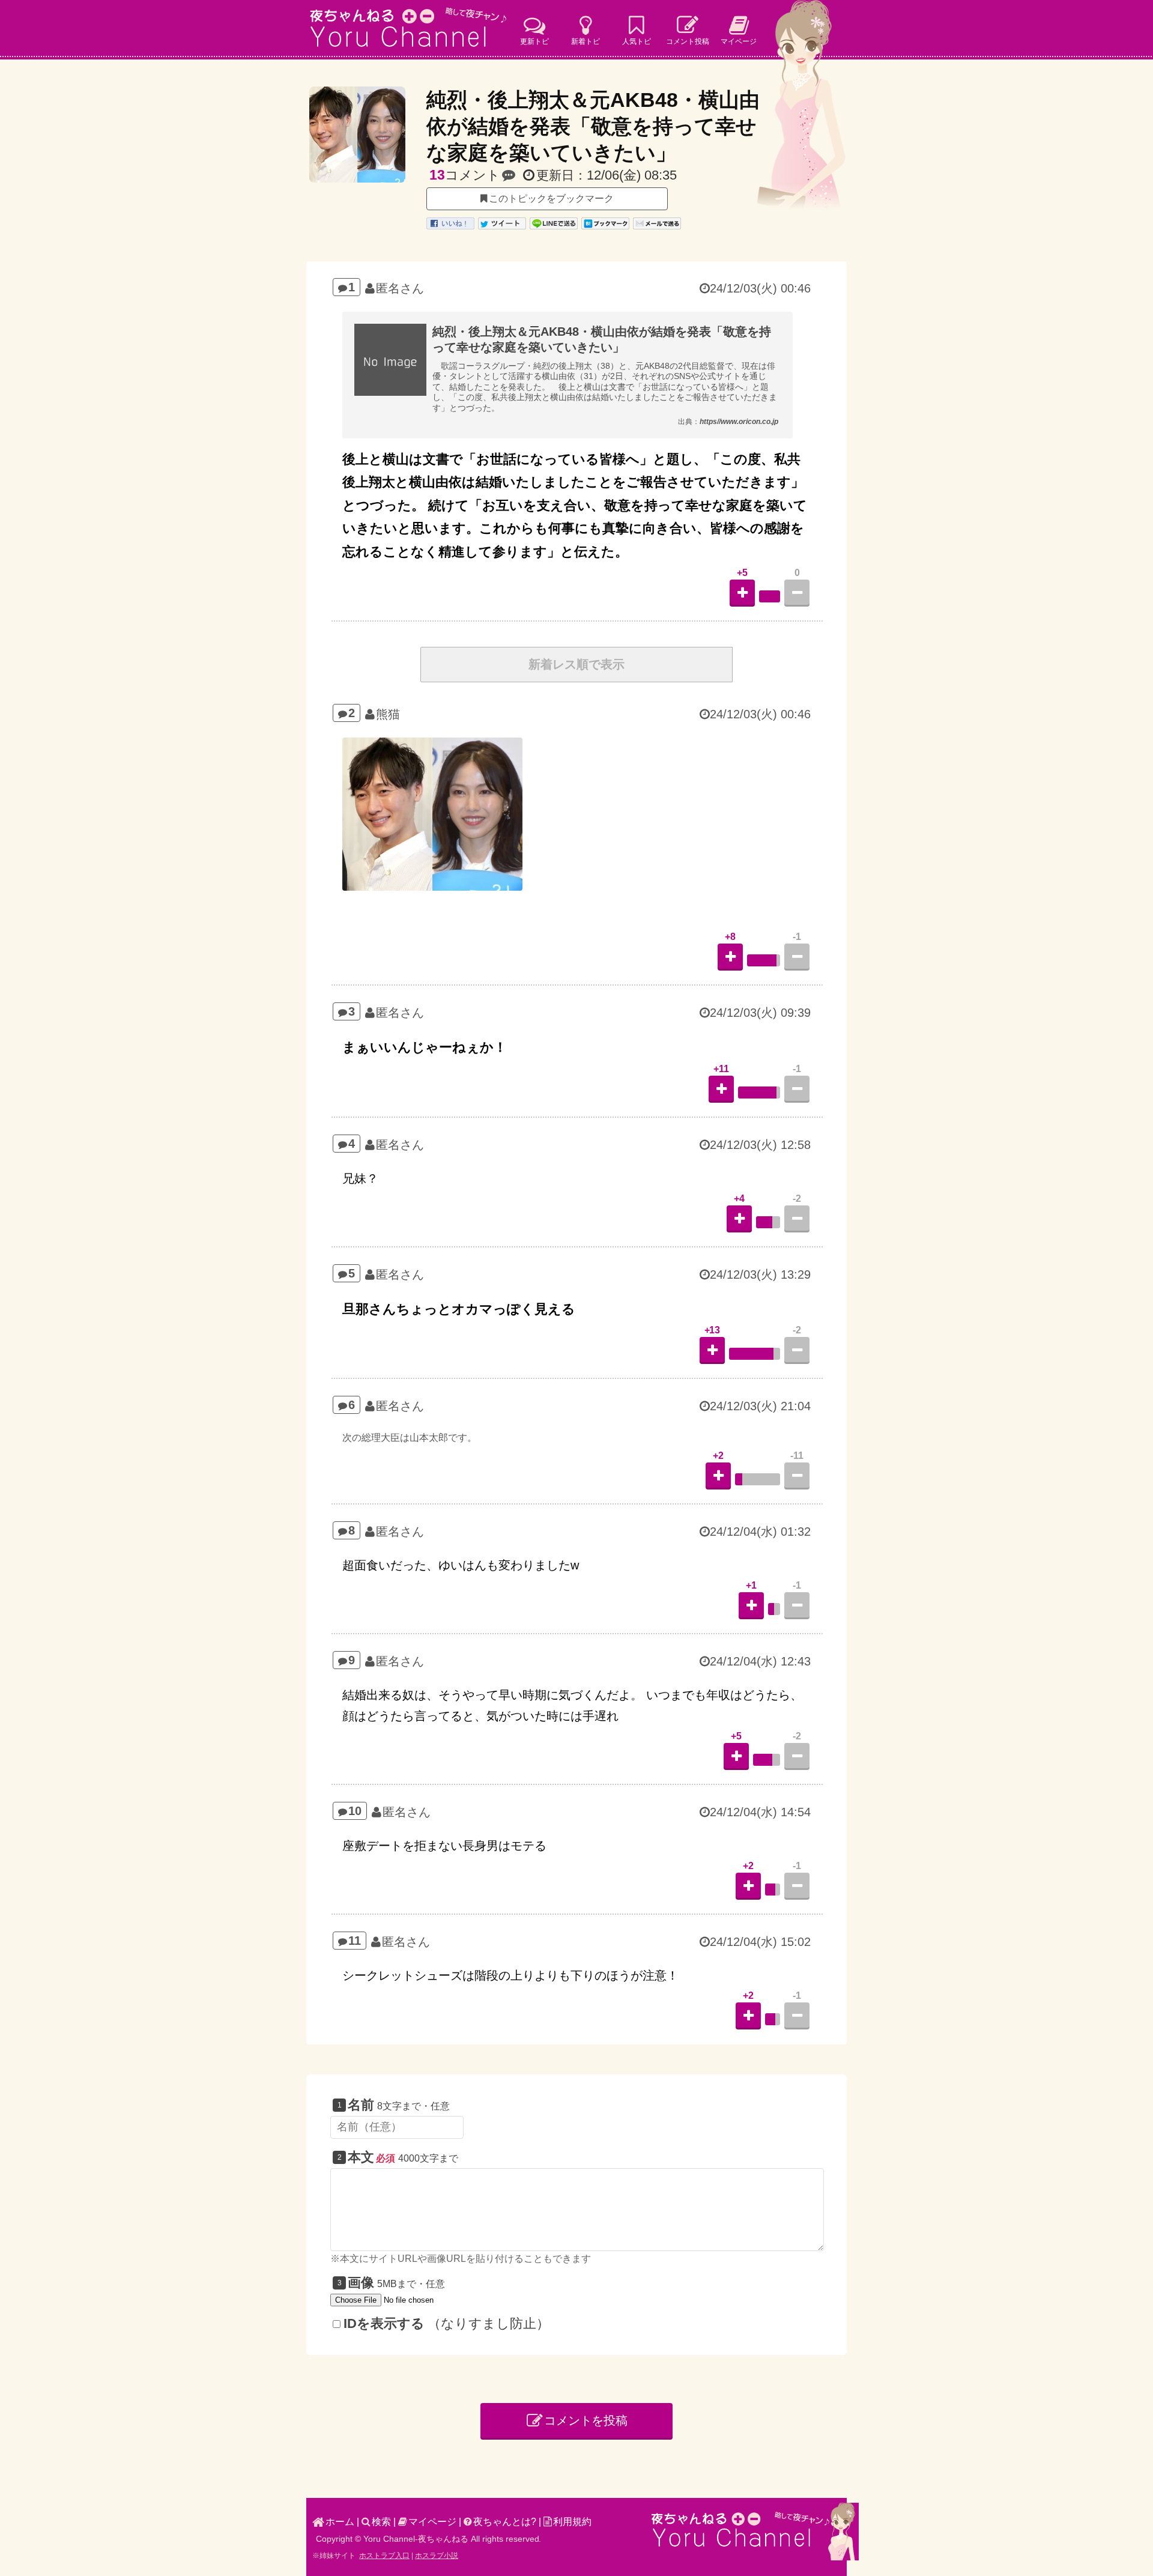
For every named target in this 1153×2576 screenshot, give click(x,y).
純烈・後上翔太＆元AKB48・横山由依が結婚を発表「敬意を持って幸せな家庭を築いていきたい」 (593, 126)
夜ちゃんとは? (505, 2522)
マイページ (432, 2522)
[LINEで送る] (554, 227)
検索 (381, 2522)
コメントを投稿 (586, 2420)
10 (355, 1811)
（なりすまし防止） (446, 2323)
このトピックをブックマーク (551, 199)
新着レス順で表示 (576, 664)
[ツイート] (502, 227)
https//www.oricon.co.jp (739, 422)
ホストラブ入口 (384, 2556)
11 (355, 1941)
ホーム (340, 2522)
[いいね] (450, 227)
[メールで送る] (657, 227)
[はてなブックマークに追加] (605, 227)
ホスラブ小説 (437, 2556)
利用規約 (572, 2522)
